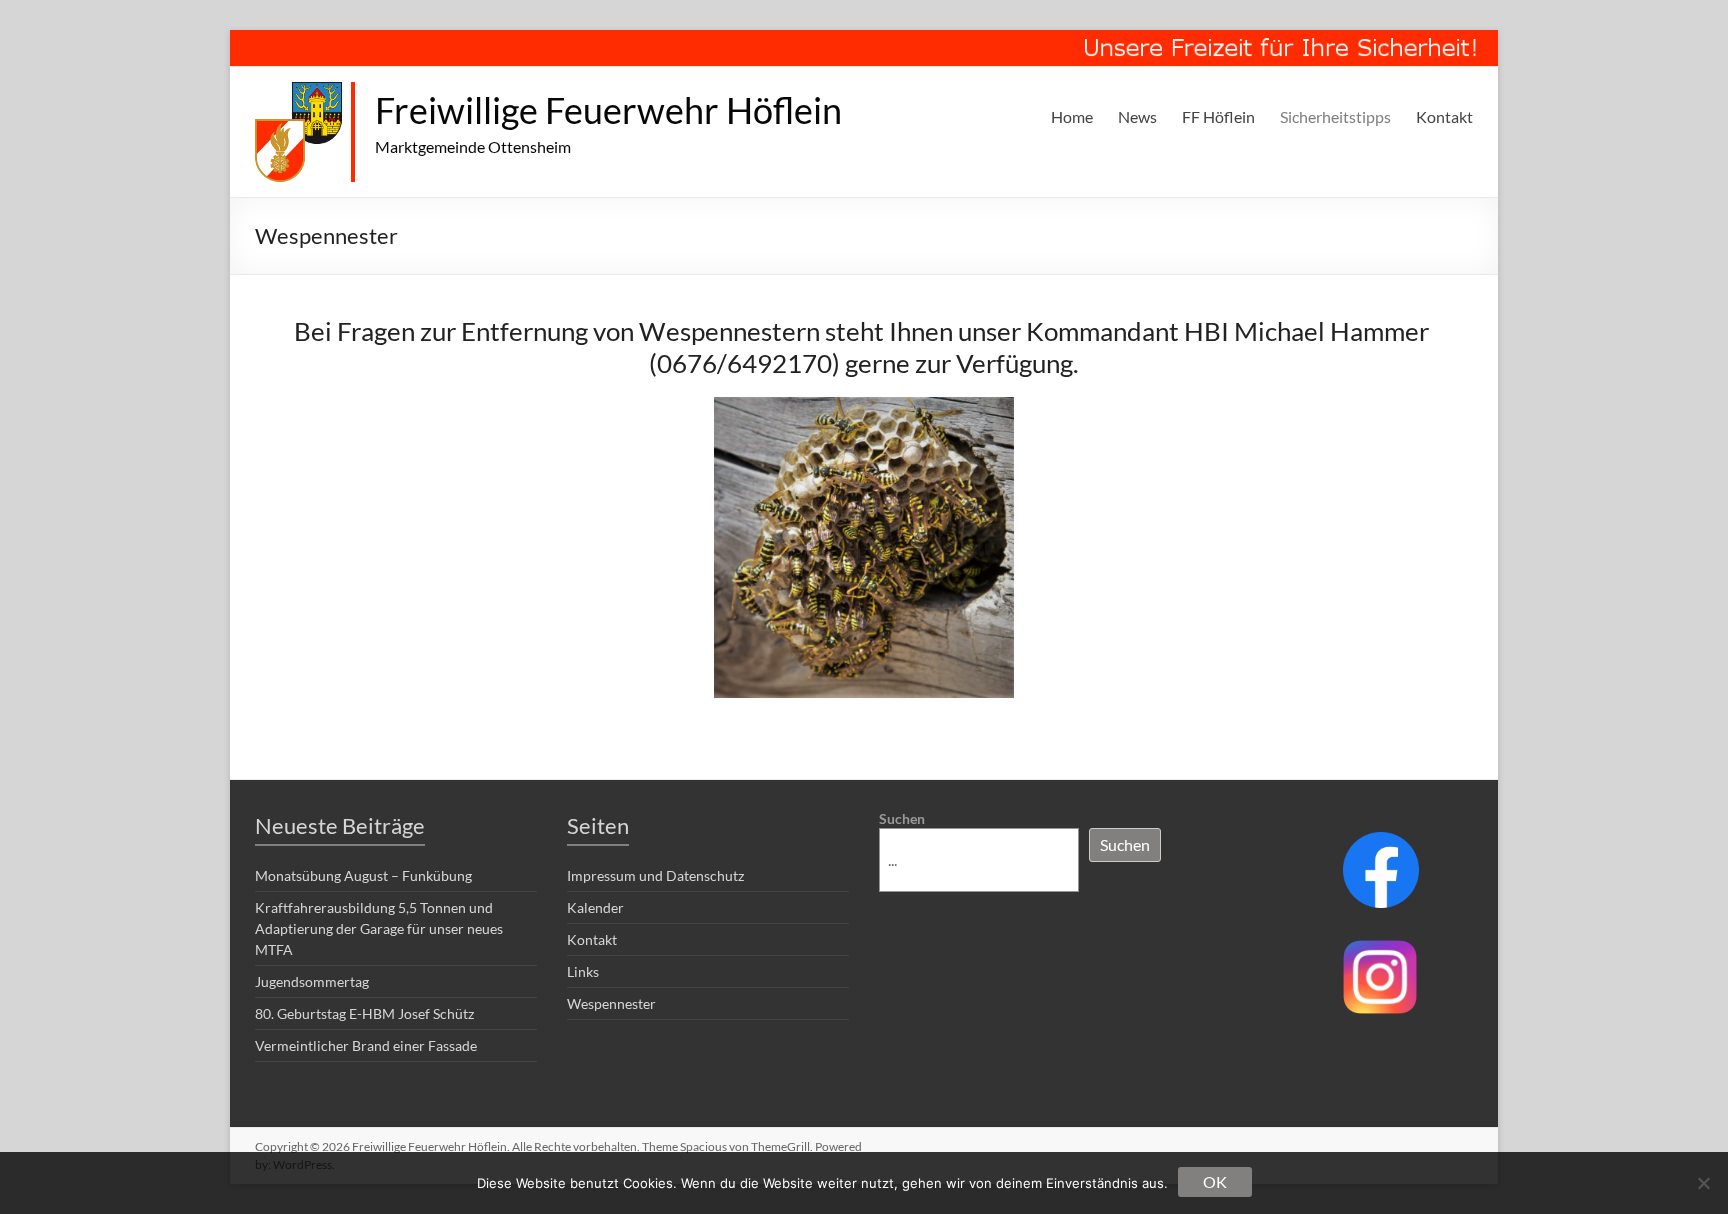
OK (1215, 1181)
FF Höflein (1218, 116)
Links (583, 971)
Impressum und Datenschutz (655, 875)
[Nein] (1703, 1183)
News (1137, 116)
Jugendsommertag (312, 981)
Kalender (595, 907)
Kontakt (1444, 116)
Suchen (902, 818)
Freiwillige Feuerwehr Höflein (608, 110)
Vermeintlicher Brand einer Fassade (366, 1045)
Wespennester (611, 1003)
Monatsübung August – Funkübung (363, 875)
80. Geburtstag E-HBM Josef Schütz (364, 1013)
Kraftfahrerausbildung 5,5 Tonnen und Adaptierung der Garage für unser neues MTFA (379, 928)
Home (1072, 116)
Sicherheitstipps (1335, 116)
